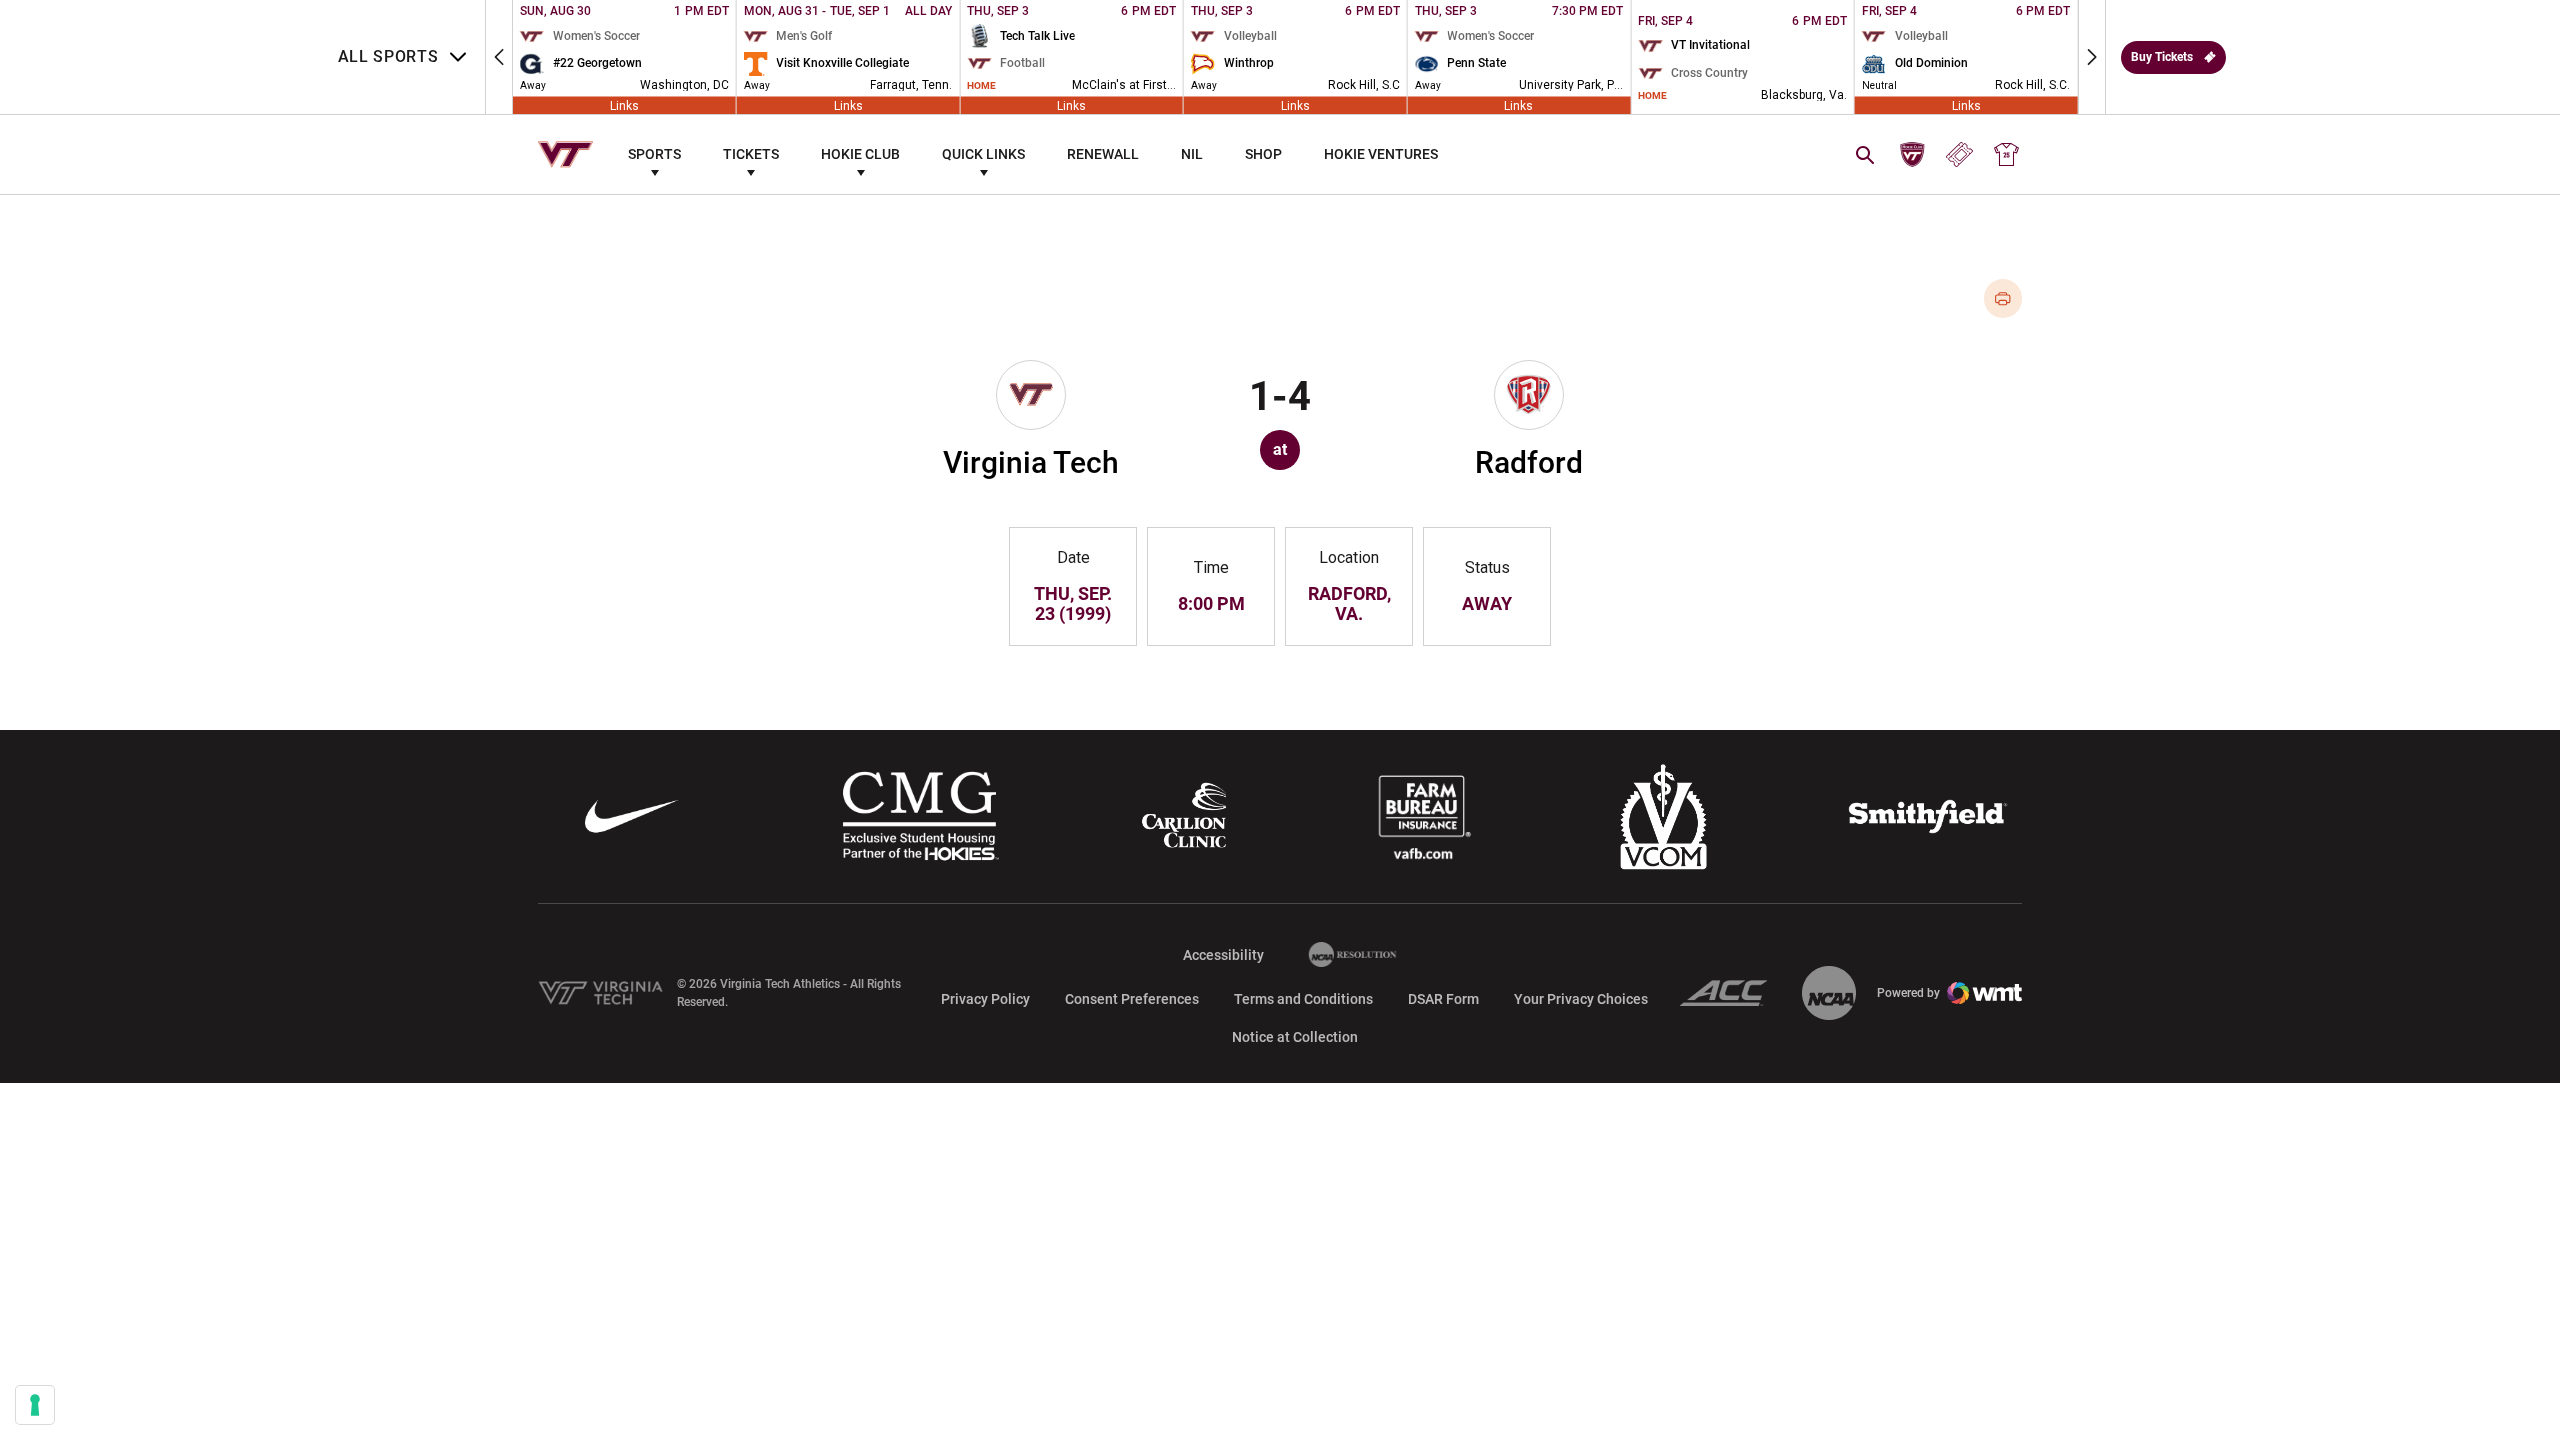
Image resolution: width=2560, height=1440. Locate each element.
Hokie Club (860, 154)
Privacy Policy (985, 999)
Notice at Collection (1295, 1037)
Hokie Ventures (1381, 154)
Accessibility (1223, 954)
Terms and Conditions (1303, 999)
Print (2003, 298)
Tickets (751, 154)
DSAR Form (1443, 999)
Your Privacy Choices (1581, 999)
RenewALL (1103, 154)
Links (624, 105)
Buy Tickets (2162, 57)
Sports (654, 154)
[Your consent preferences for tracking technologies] (35, 1405)
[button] (499, 57)
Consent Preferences (1132, 999)
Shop (1263, 154)
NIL (1192, 154)
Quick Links (983, 154)
